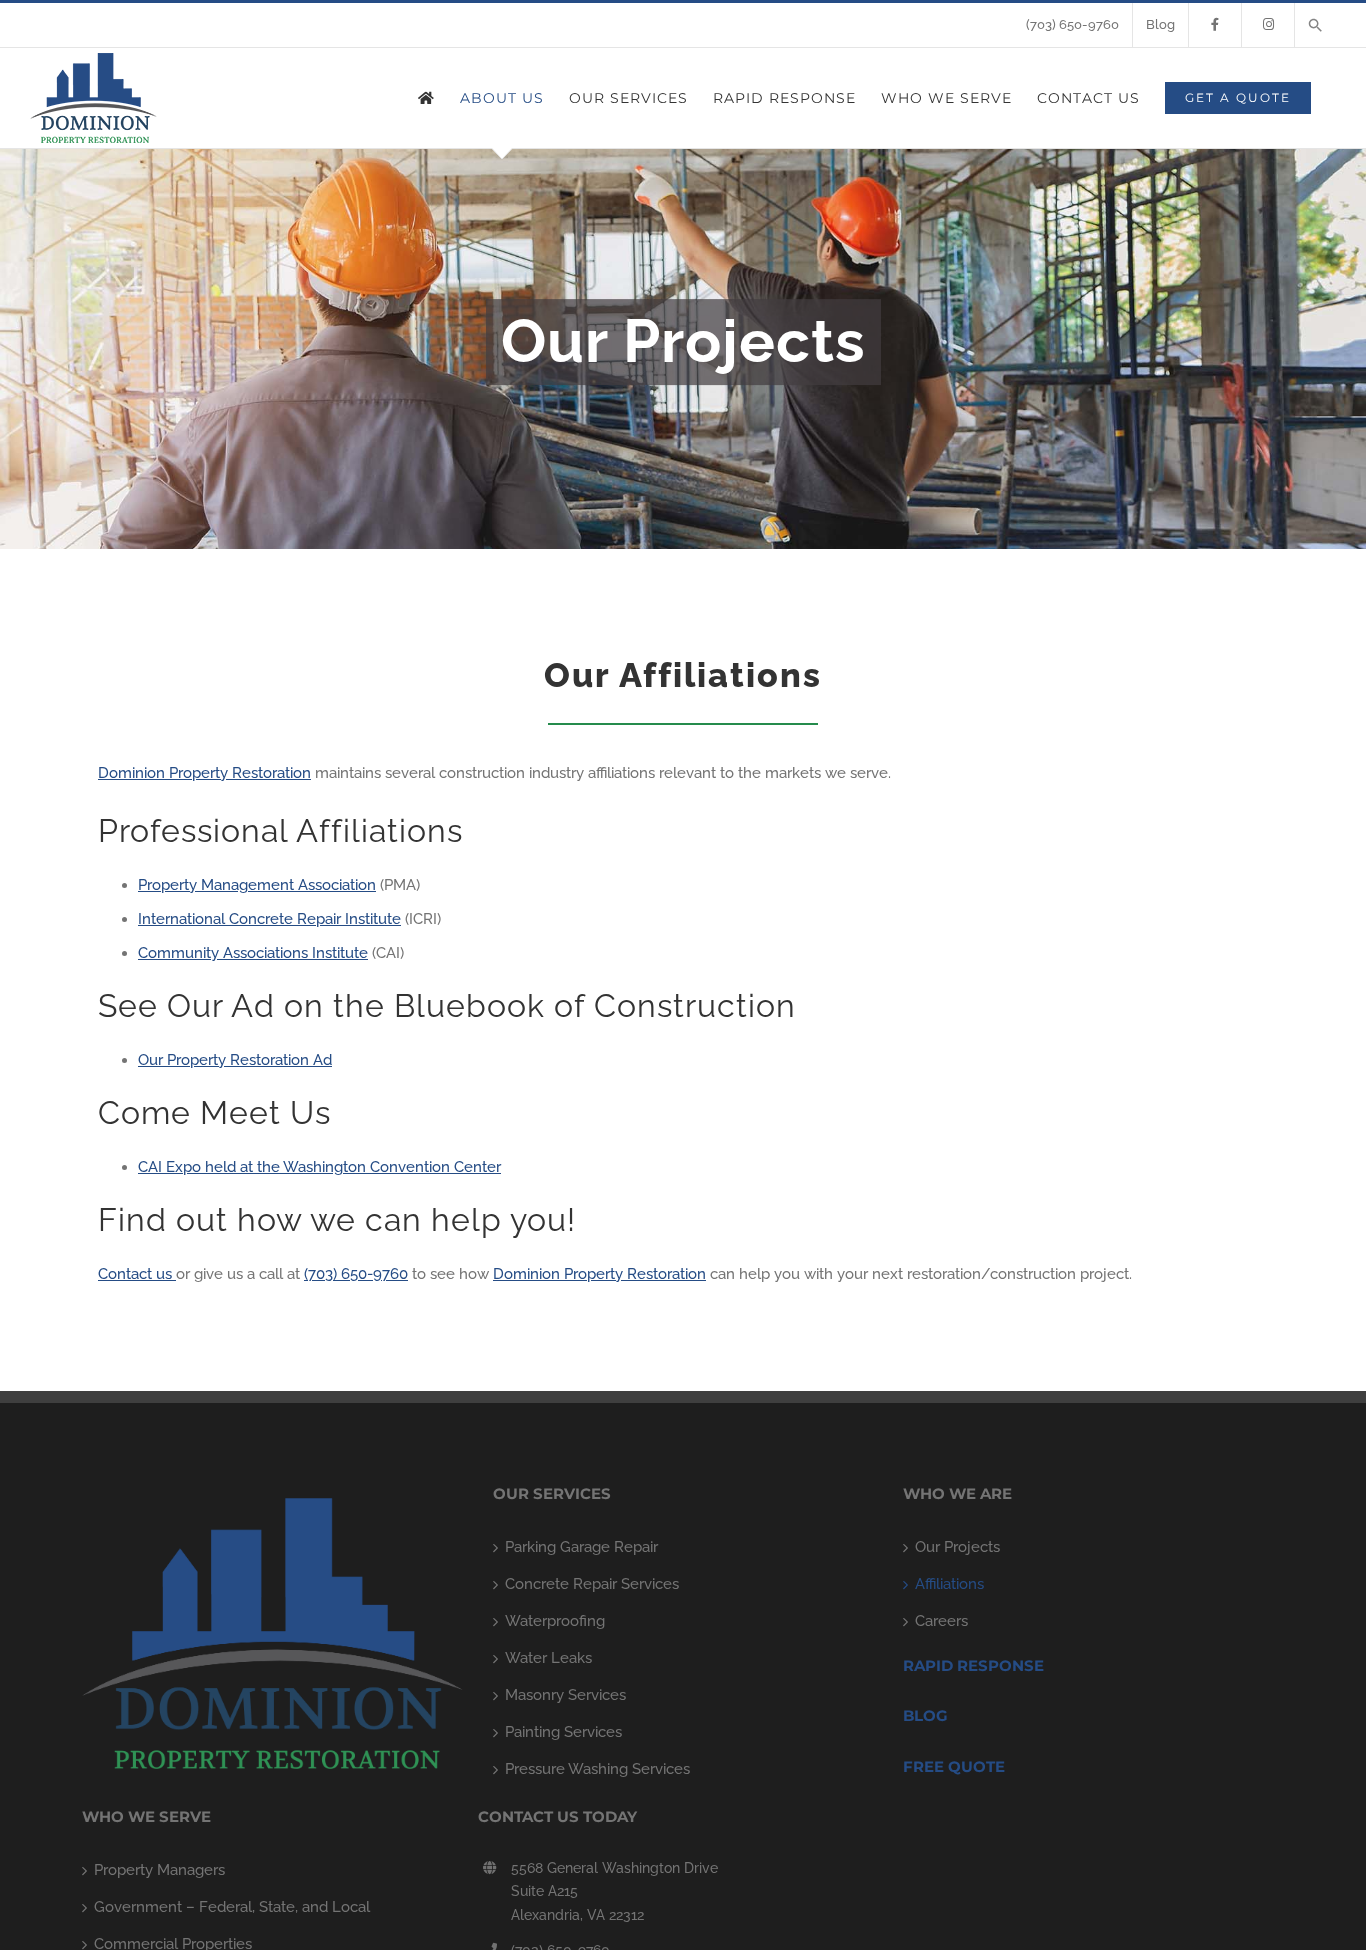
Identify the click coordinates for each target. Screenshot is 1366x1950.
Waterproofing (555, 1621)
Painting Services (563, 1732)
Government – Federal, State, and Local (232, 1907)
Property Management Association (257, 885)
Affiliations (949, 1584)
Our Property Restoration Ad (235, 1060)
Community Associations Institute (253, 953)
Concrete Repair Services (592, 1584)
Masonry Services (565, 1695)
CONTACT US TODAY (557, 1816)
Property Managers (159, 1870)
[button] (1315, 25)
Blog (925, 1715)
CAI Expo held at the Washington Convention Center (319, 1167)
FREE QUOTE (954, 1766)
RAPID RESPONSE (973, 1665)
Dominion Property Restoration (204, 773)
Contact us (137, 1274)
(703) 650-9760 (356, 1274)
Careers (941, 1621)
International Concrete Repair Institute (269, 919)
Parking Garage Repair (581, 1547)
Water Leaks (548, 1658)
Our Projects (957, 1547)
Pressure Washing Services (597, 1769)
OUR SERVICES (552, 1493)
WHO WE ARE (957, 1493)
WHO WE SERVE (146, 1816)
